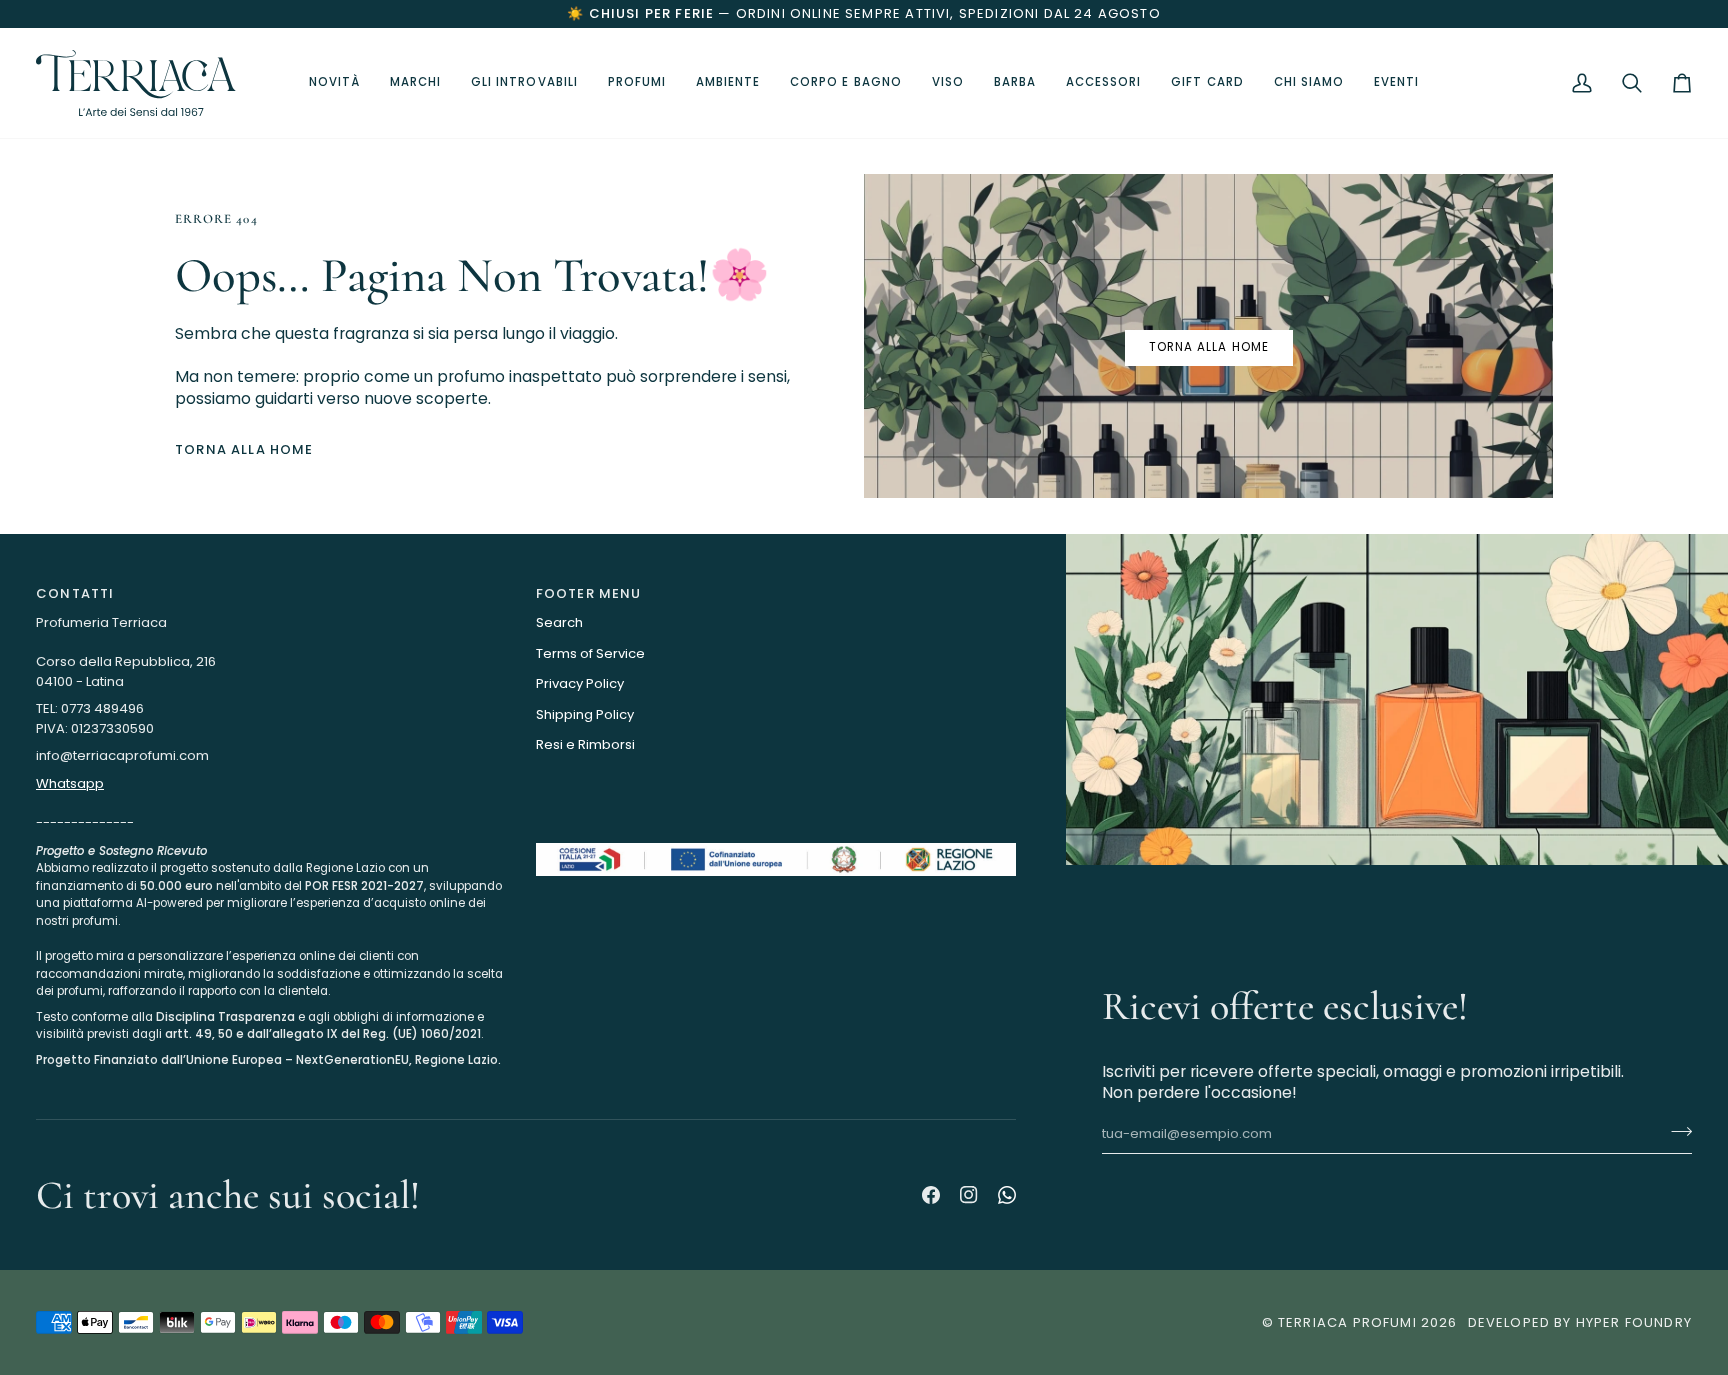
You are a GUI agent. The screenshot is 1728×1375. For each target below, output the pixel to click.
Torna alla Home (244, 449)
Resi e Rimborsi (585, 744)
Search (559, 622)
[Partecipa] (1675, 1132)
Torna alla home (1209, 347)
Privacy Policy (580, 683)
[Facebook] (931, 1195)
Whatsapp (70, 783)
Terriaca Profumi (1347, 1322)
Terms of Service (590, 653)
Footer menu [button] (589, 593)
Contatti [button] (75, 593)
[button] (524, 83)
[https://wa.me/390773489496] (1007, 1195)
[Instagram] (969, 1195)
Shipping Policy (585, 714)
